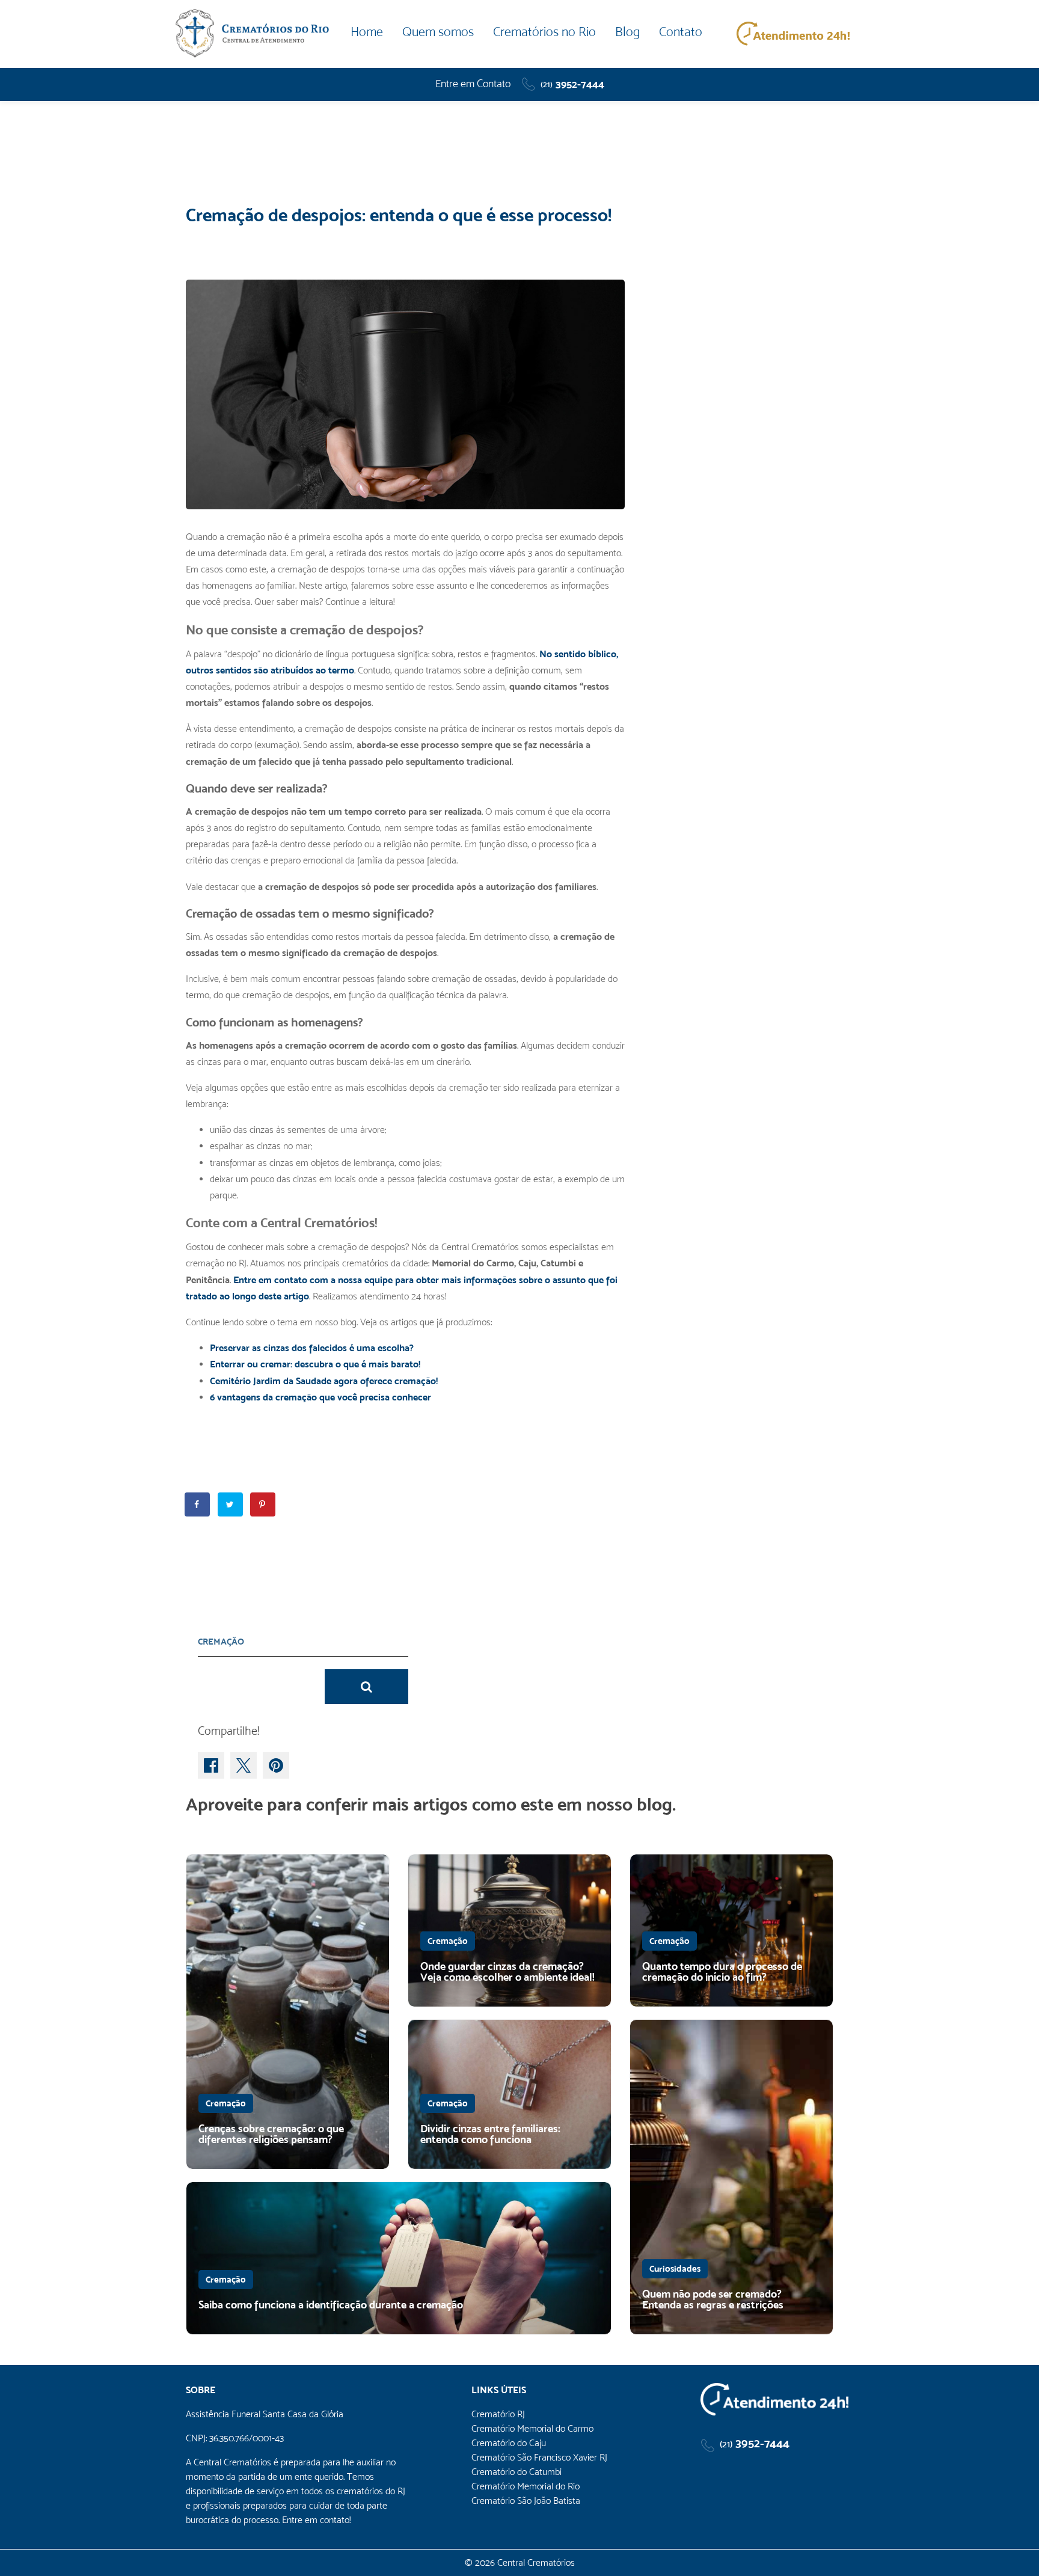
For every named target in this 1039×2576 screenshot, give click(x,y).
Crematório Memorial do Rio (526, 2486)
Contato (681, 32)
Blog (627, 32)
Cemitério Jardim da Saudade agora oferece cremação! (324, 1381)
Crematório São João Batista (526, 2501)
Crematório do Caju (509, 2443)
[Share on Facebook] (198, 1504)
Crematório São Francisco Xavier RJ (539, 2457)
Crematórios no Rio (544, 32)
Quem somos (438, 32)
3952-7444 (572, 84)
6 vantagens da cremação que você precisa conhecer (320, 1397)
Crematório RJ (498, 2414)
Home (367, 32)
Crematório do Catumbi (516, 2472)
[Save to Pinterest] (263, 1504)
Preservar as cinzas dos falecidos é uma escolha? (312, 1348)
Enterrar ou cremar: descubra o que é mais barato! (315, 1364)
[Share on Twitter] (231, 1504)
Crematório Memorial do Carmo (532, 2428)
